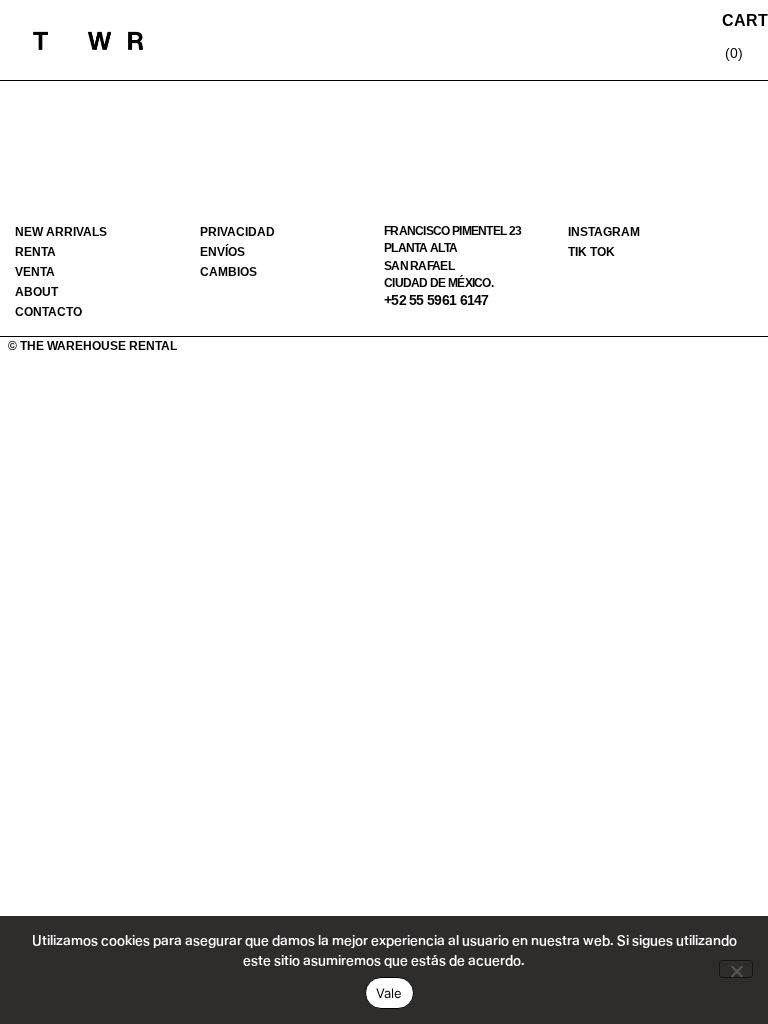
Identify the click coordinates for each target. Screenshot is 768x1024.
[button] (595, 40)
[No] (736, 969)
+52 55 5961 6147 (436, 300)
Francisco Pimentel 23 (452, 231)
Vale (389, 993)
